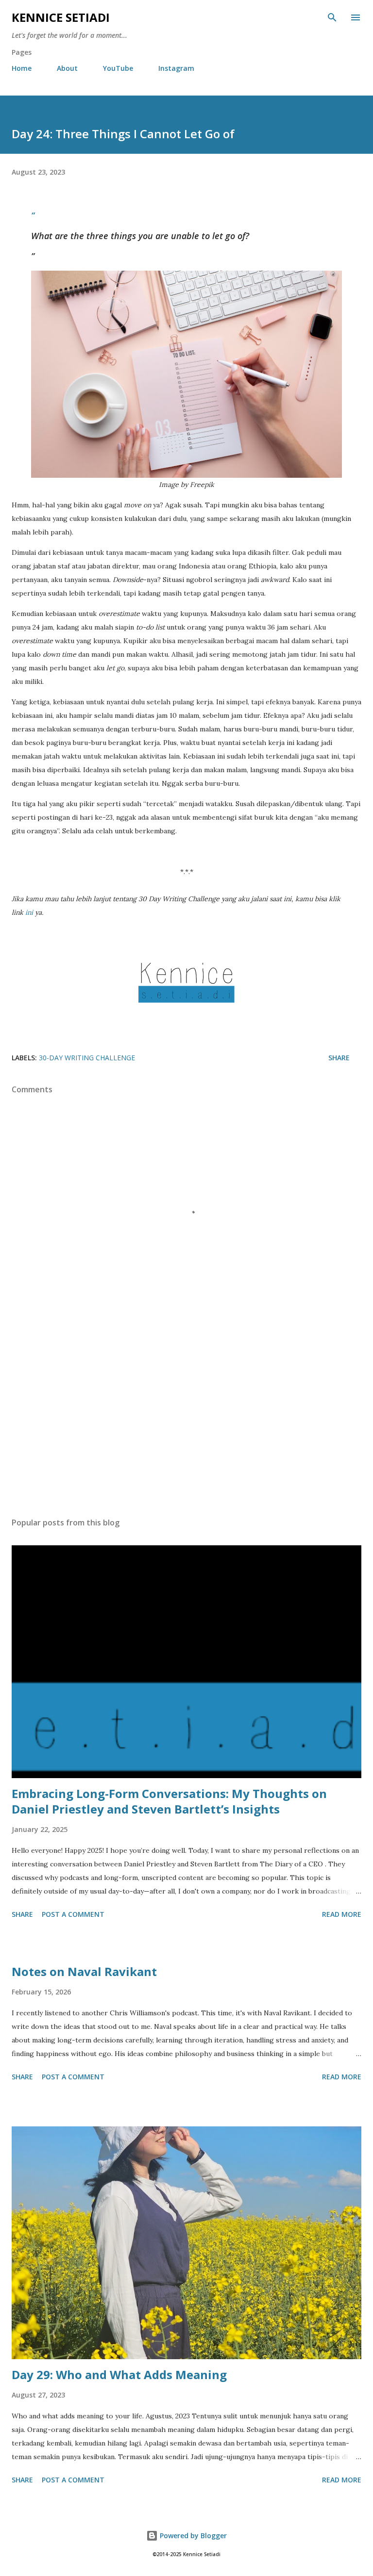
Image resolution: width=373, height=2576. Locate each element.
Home (22, 68)
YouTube (118, 68)
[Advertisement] (186, 1418)
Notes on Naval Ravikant (84, 1971)
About (67, 68)
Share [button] (339, 1058)
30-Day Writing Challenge (87, 1058)
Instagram (176, 68)
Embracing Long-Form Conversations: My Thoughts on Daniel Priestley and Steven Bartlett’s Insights (169, 1801)
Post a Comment (73, 1914)
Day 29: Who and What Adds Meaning (119, 2374)
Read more (342, 1914)
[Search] (332, 17)
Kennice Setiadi (61, 17)
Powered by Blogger (192, 2535)
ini (29, 912)
